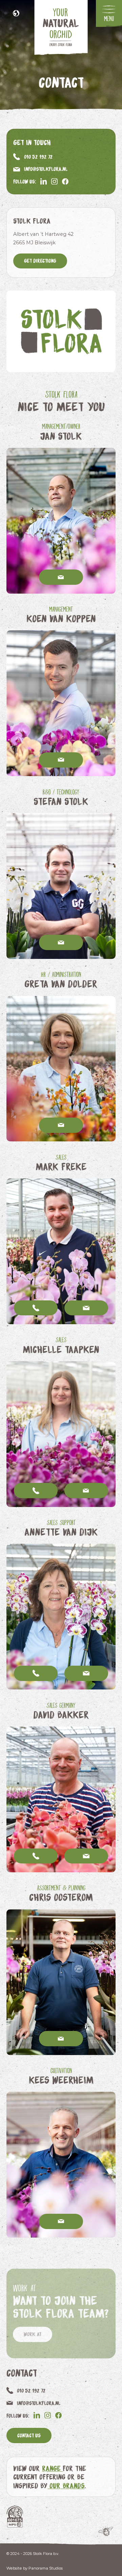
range (52, 2468)
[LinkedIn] (44, 181)
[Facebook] (65, 181)
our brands (66, 2485)
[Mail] (61, 577)
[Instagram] (54, 181)
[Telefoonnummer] (36, 1308)
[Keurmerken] (15, 2516)
